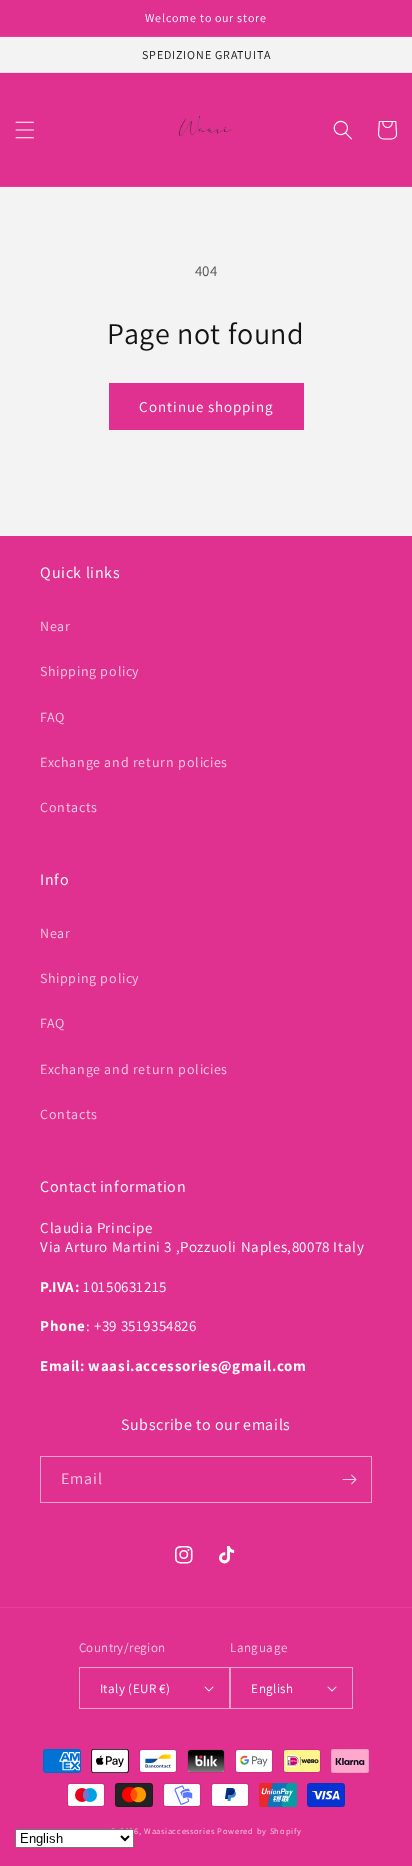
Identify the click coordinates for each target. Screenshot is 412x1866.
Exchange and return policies (134, 762)
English (272, 1688)
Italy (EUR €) (135, 1688)
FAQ (52, 717)
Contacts (69, 807)
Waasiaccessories (179, 1830)
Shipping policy (89, 671)
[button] (25, 130)
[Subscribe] (349, 1479)
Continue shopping (206, 406)
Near (55, 626)
